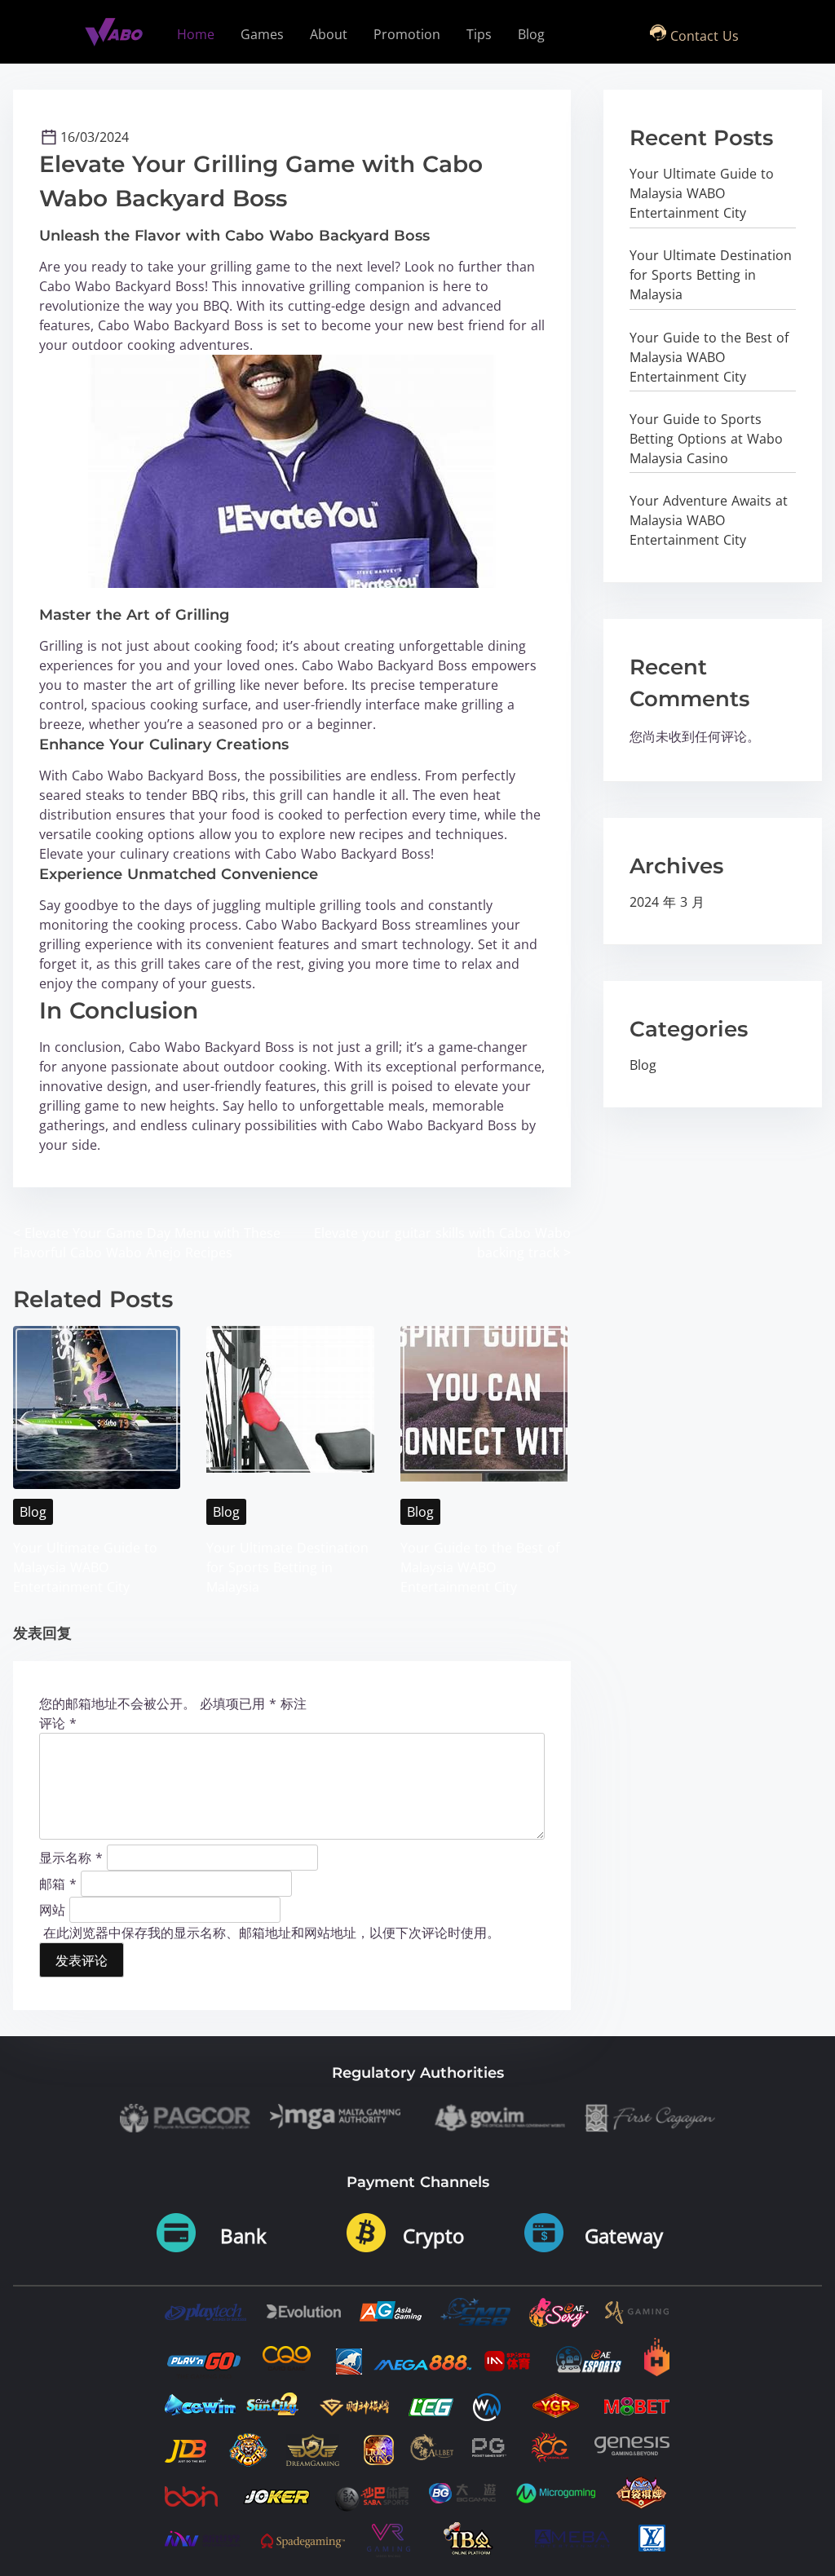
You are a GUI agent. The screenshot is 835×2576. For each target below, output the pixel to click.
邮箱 (58, 1883)
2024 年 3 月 (667, 902)
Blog (33, 1512)
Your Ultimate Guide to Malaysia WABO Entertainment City (85, 1567)
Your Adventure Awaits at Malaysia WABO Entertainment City (709, 520)
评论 (58, 1723)
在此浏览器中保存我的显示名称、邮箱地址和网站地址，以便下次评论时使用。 (272, 1933)
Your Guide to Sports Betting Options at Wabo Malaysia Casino (706, 439)
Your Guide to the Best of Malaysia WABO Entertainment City (480, 1567)
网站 (52, 1909)
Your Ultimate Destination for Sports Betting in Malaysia (287, 1567)
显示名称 (71, 1857)
